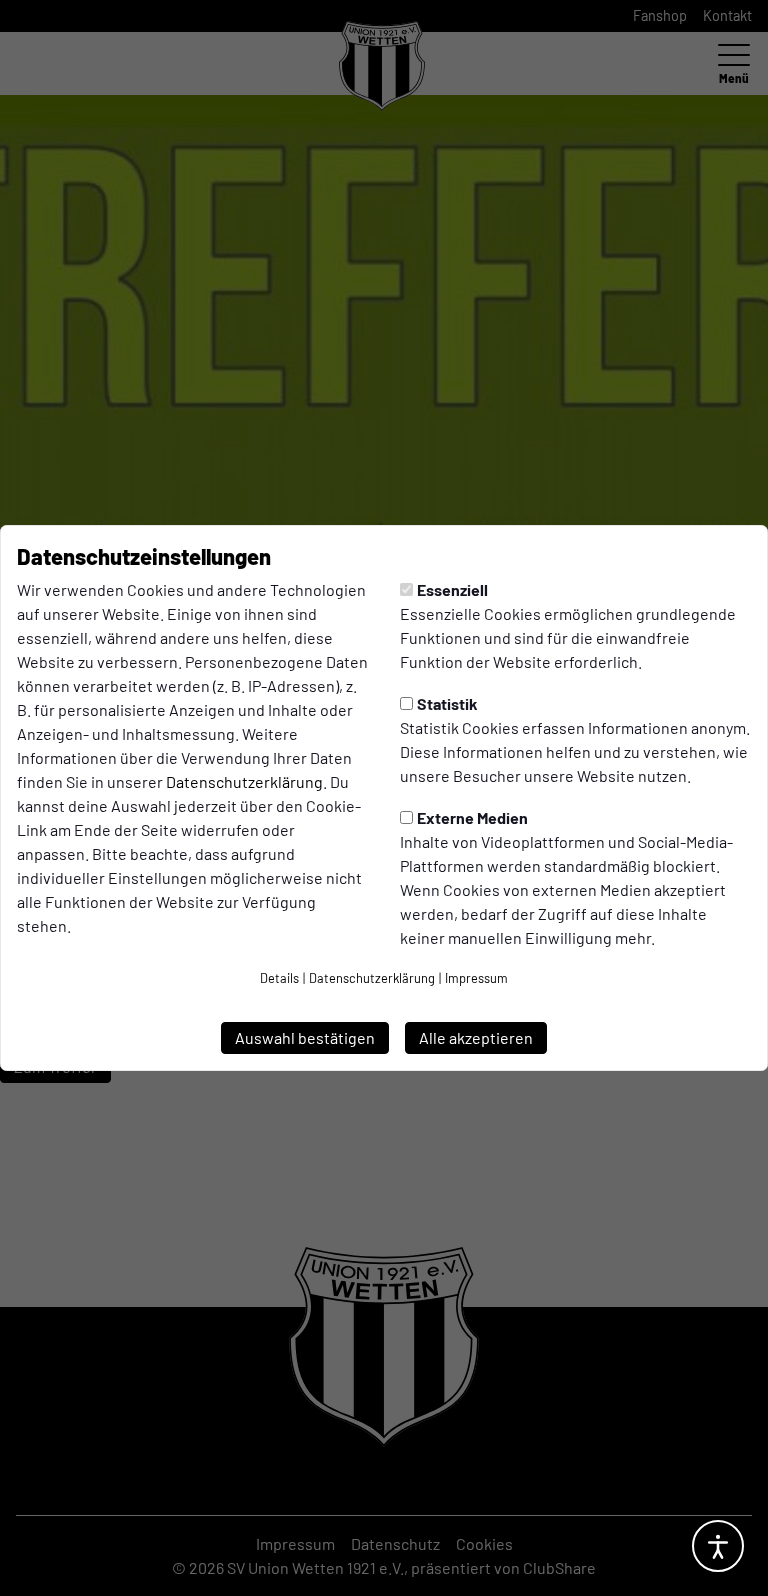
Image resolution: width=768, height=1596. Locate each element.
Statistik (447, 703)
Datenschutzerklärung (244, 781)
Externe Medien (472, 817)
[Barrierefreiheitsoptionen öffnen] (718, 1546)
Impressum (476, 978)
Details (279, 978)
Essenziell (452, 589)
